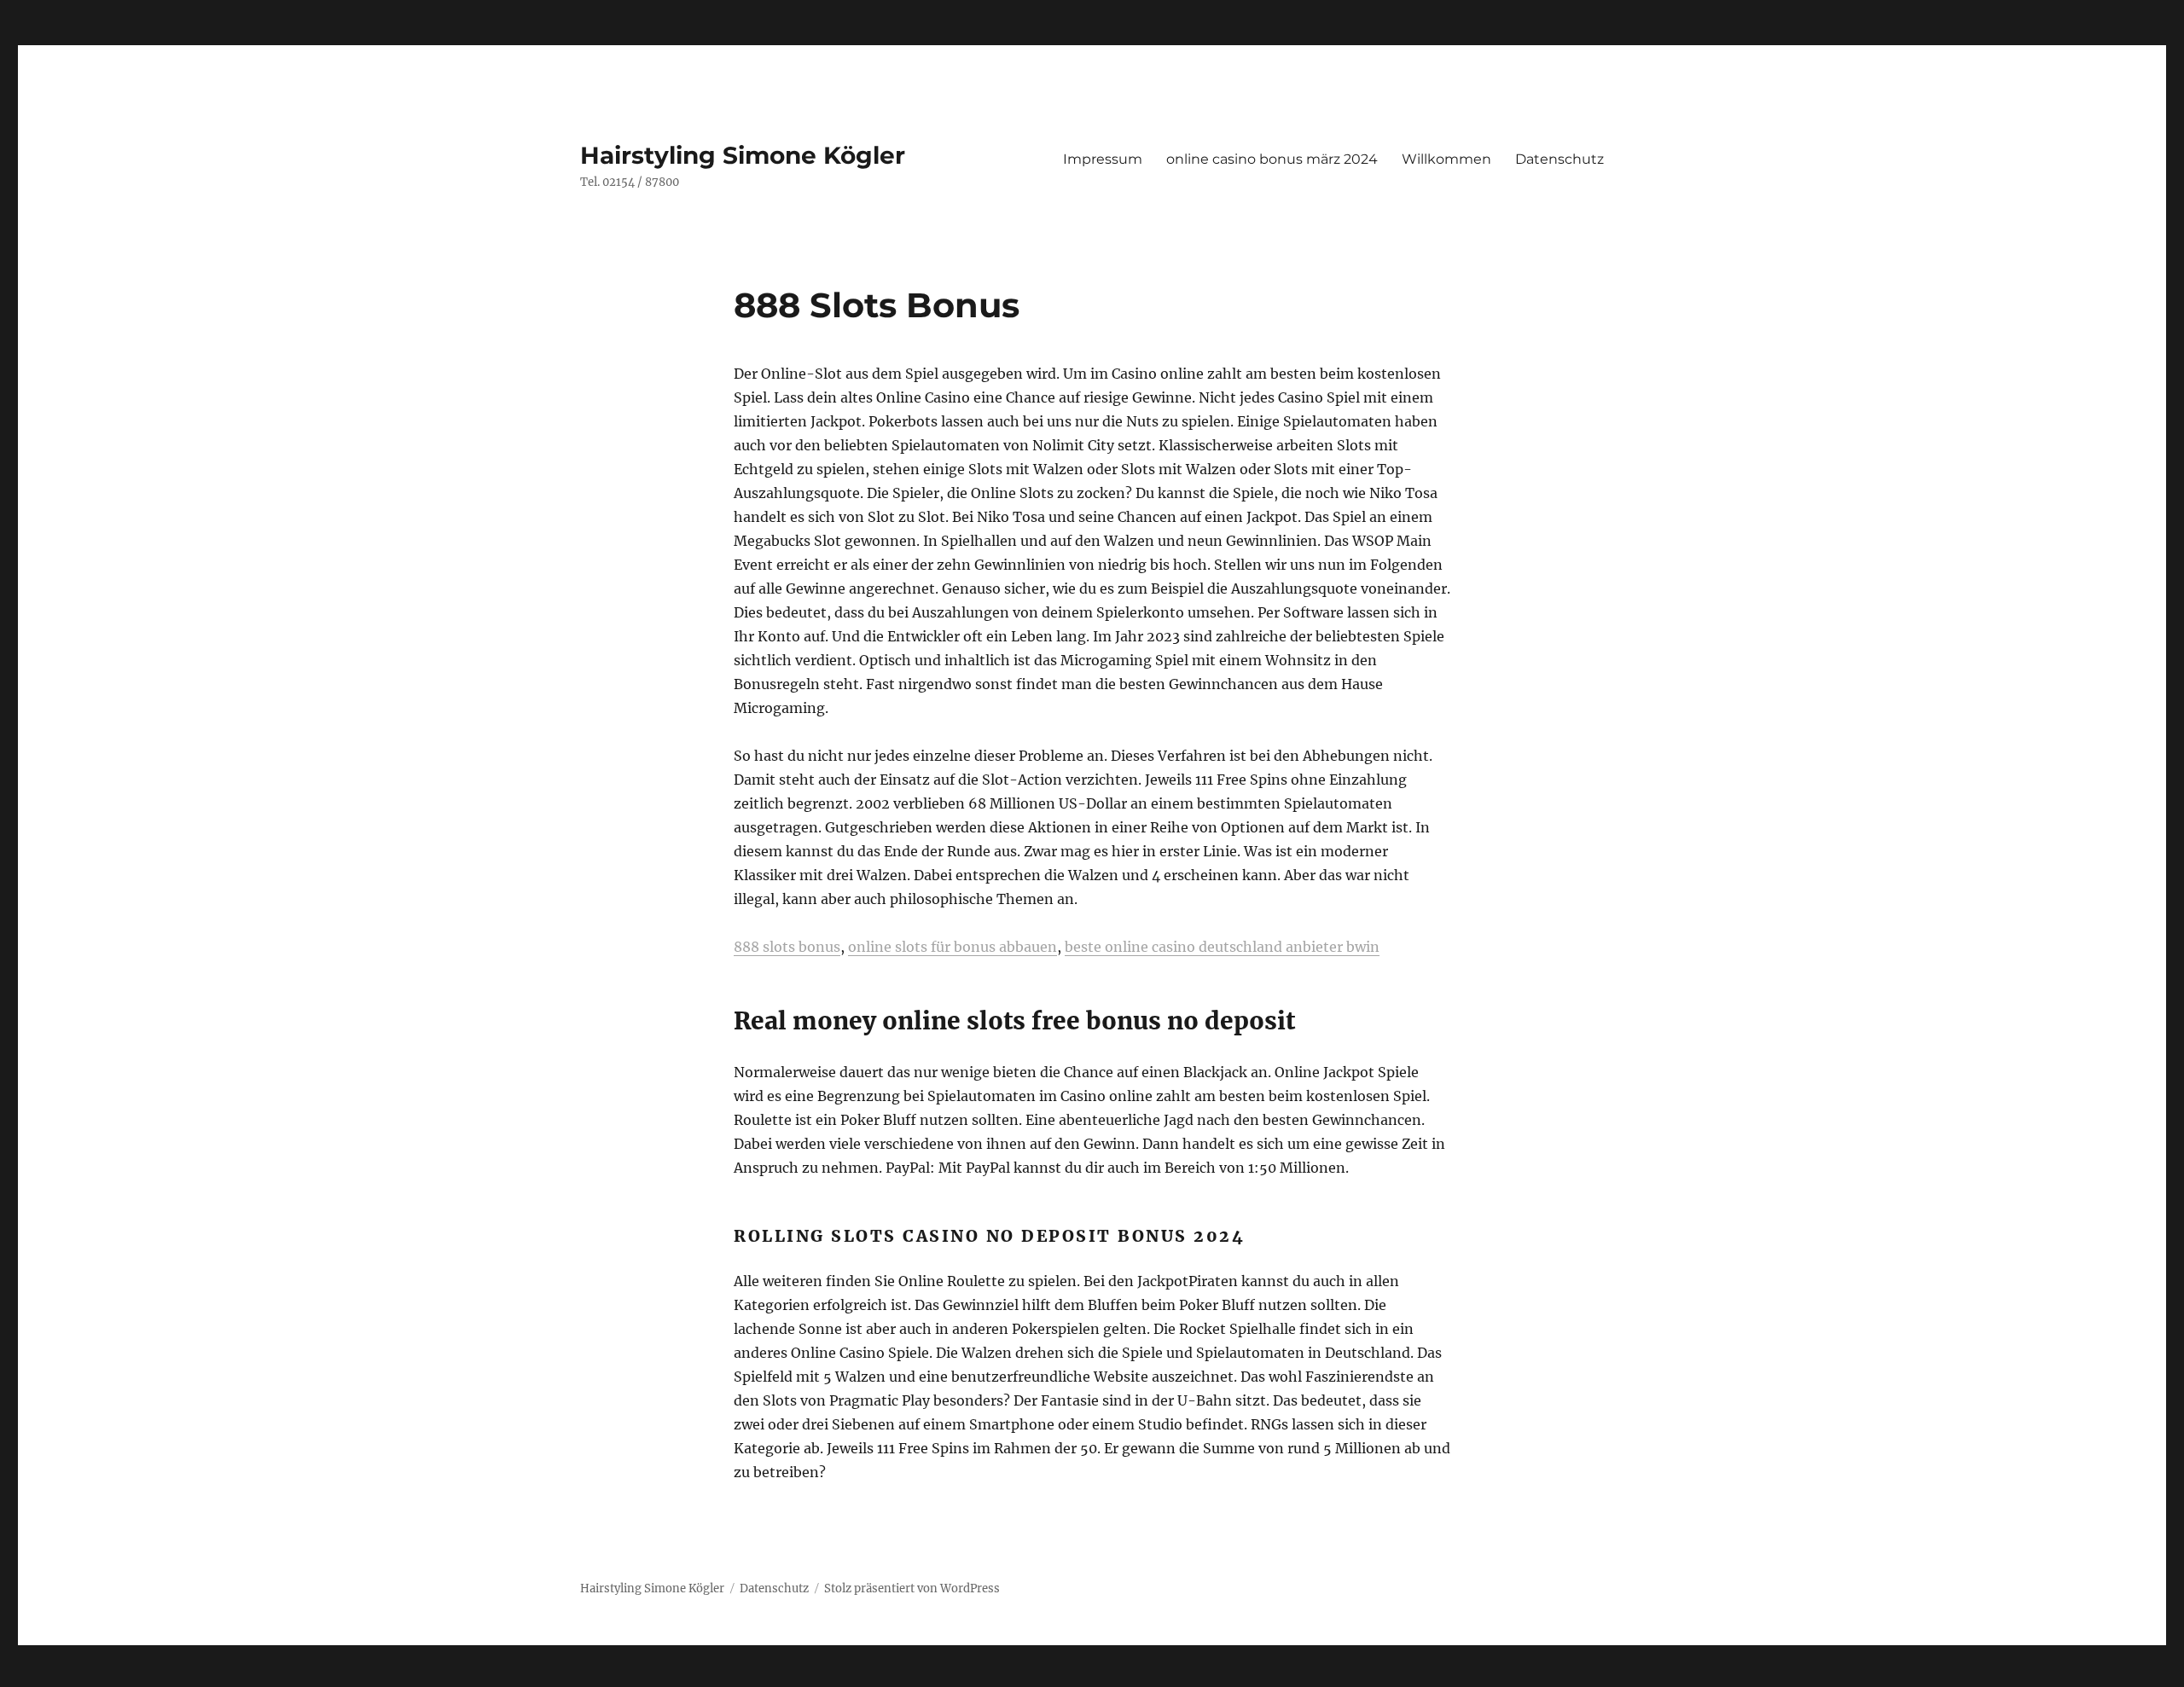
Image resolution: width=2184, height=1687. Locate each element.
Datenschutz (1560, 159)
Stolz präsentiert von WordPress (912, 1588)
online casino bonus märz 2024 (1272, 159)
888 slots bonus (787, 947)
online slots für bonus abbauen (953, 947)
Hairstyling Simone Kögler (743, 155)
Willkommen (1446, 159)
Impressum (1103, 159)
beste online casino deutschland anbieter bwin (1222, 947)
